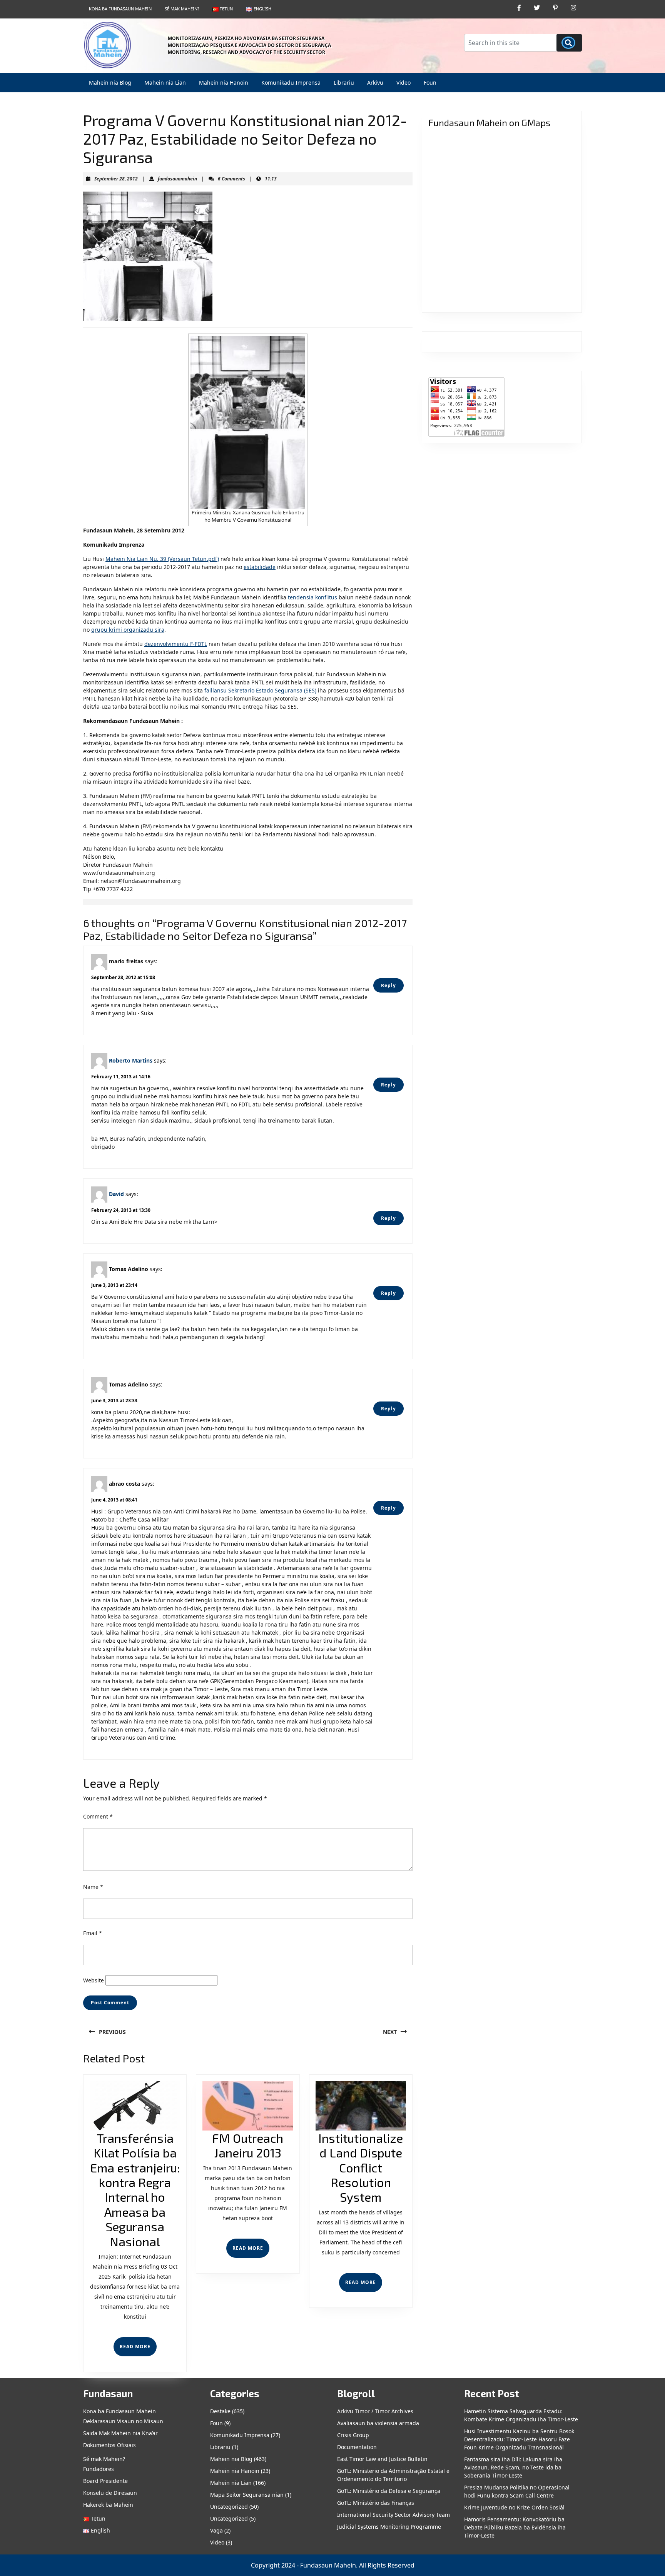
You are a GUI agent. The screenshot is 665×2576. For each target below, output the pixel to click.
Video (404, 83)
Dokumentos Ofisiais (109, 2445)
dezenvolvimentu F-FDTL (176, 644)
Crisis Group (353, 2435)
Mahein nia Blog (110, 83)
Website (94, 1980)
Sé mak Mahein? (182, 9)
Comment (98, 1816)
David (116, 1194)
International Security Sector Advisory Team (393, 2515)
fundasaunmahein (177, 179)
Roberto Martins (131, 1060)
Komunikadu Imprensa (291, 83)
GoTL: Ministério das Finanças (376, 2503)
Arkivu (375, 83)
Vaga (216, 2530)
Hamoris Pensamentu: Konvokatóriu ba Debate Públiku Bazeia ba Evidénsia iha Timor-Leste (515, 2527)
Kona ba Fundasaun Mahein (120, 9)
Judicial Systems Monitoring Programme (389, 2527)
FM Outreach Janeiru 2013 (248, 2145)
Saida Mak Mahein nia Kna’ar (120, 2433)
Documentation (357, 2447)
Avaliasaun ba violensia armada (378, 2423)
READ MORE (138, 2350)
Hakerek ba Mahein (108, 2505)
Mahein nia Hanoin (224, 83)
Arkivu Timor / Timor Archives (375, 2411)
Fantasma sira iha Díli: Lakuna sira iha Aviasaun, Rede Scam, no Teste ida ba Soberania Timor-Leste (513, 2467)
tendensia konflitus (312, 597)
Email (93, 1933)
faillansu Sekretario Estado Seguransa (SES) (260, 690)
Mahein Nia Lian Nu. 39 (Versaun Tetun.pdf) (162, 559)
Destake (220, 2411)
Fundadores (99, 2469)
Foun (430, 83)
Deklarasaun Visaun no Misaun (123, 2421)
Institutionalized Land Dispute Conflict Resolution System (361, 2167)
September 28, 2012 (116, 179)
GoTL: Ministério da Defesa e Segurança (389, 2491)
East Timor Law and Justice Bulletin (382, 2459)
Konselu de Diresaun (110, 2493)
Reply (388, 985)
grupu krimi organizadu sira (128, 630)
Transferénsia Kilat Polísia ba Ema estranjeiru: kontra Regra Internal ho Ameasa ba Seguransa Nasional (135, 2190)
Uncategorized (229, 2507)
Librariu (344, 83)
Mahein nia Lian (165, 83)
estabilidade (260, 567)
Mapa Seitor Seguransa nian (247, 2495)
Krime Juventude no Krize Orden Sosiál (514, 2507)
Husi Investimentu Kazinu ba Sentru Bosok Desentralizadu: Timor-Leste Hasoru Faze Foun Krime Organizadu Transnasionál (519, 2439)
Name (93, 1887)
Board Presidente (105, 2481)
